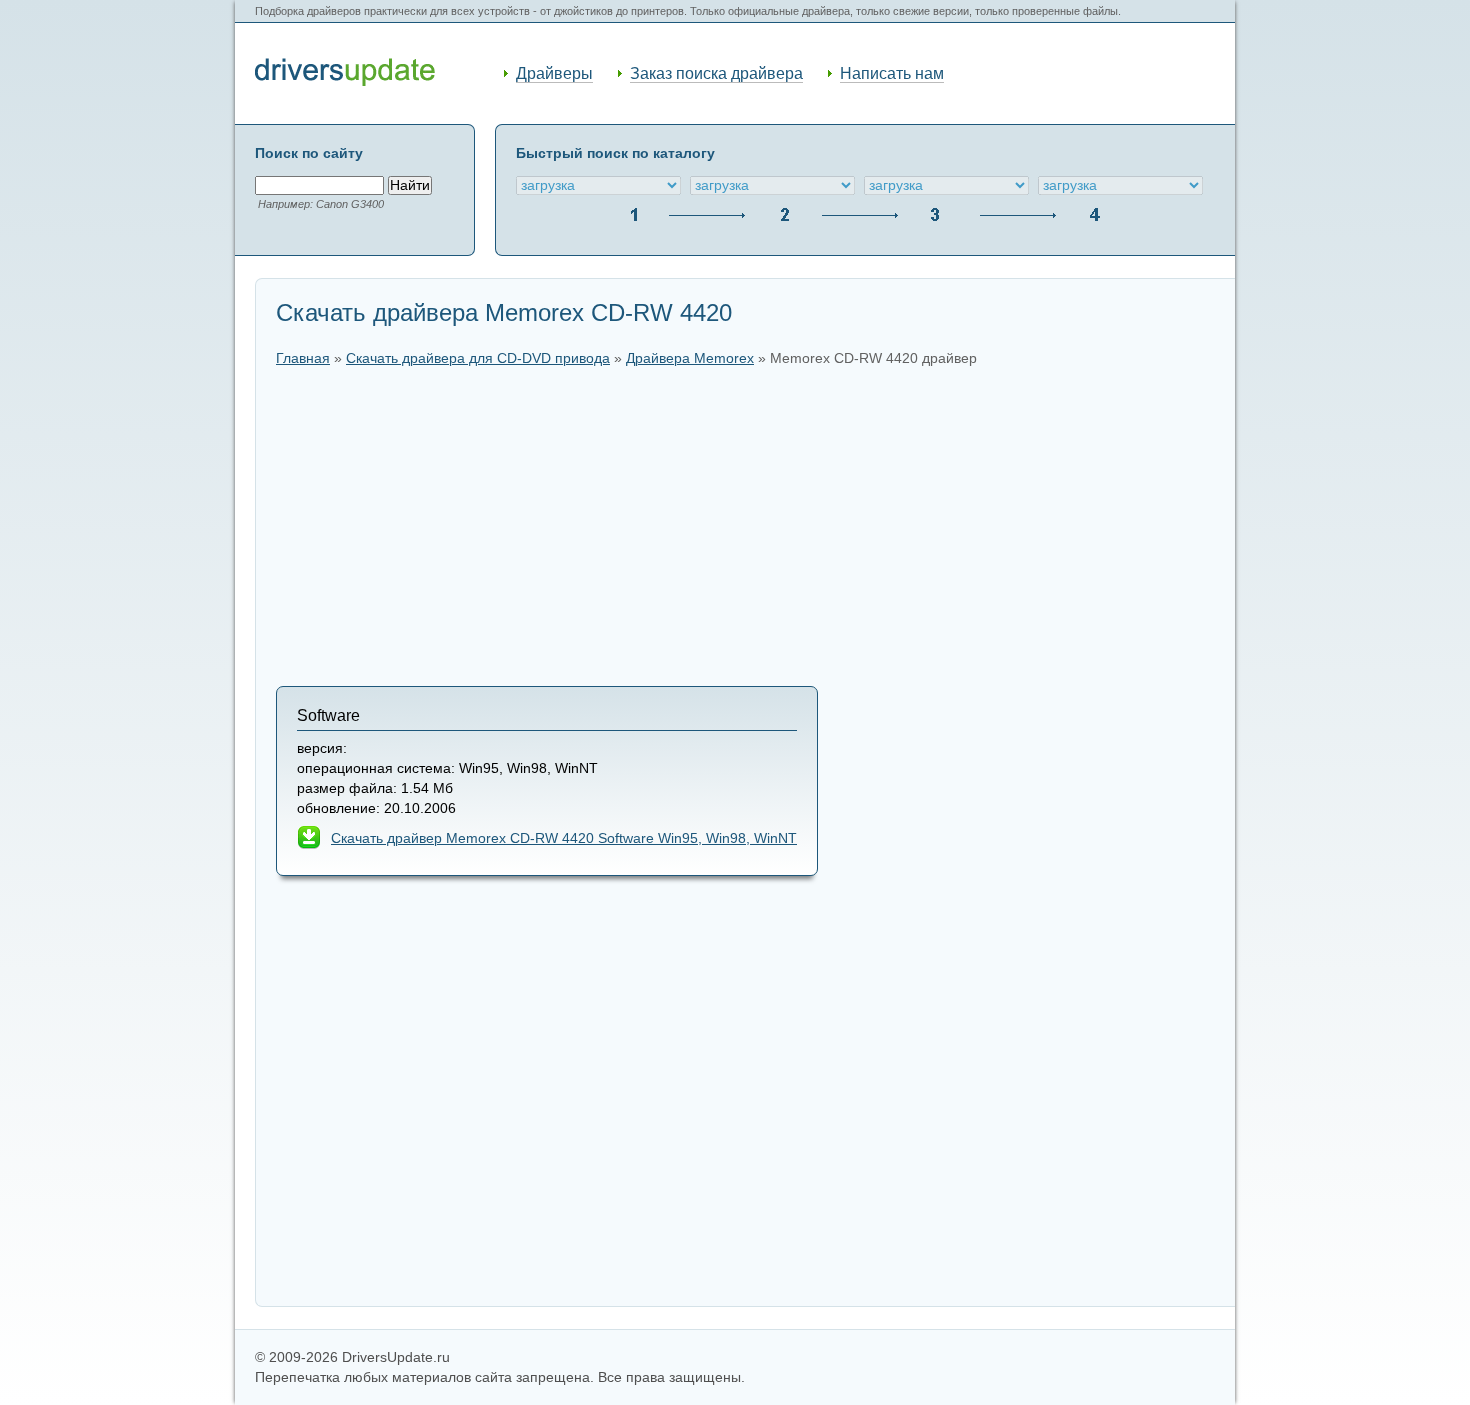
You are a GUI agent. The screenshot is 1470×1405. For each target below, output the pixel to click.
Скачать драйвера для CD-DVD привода (478, 358)
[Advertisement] (745, 526)
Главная (303, 358)
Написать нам (892, 73)
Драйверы (554, 73)
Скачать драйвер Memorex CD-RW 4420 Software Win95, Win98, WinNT (564, 838)
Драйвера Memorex (690, 358)
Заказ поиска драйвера (716, 73)
